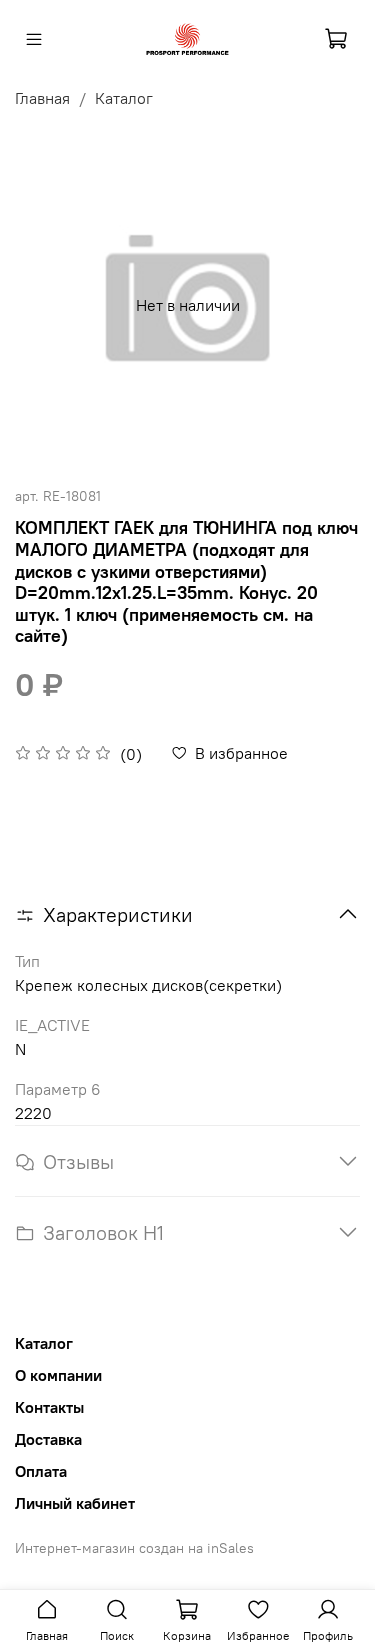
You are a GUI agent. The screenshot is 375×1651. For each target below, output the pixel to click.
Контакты (49, 1407)
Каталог (124, 98)
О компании (58, 1375)
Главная (42, 98)
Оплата (41, 1471)
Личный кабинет (75, 1503)
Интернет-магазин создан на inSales (134, 1548)
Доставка (48, 1439)
